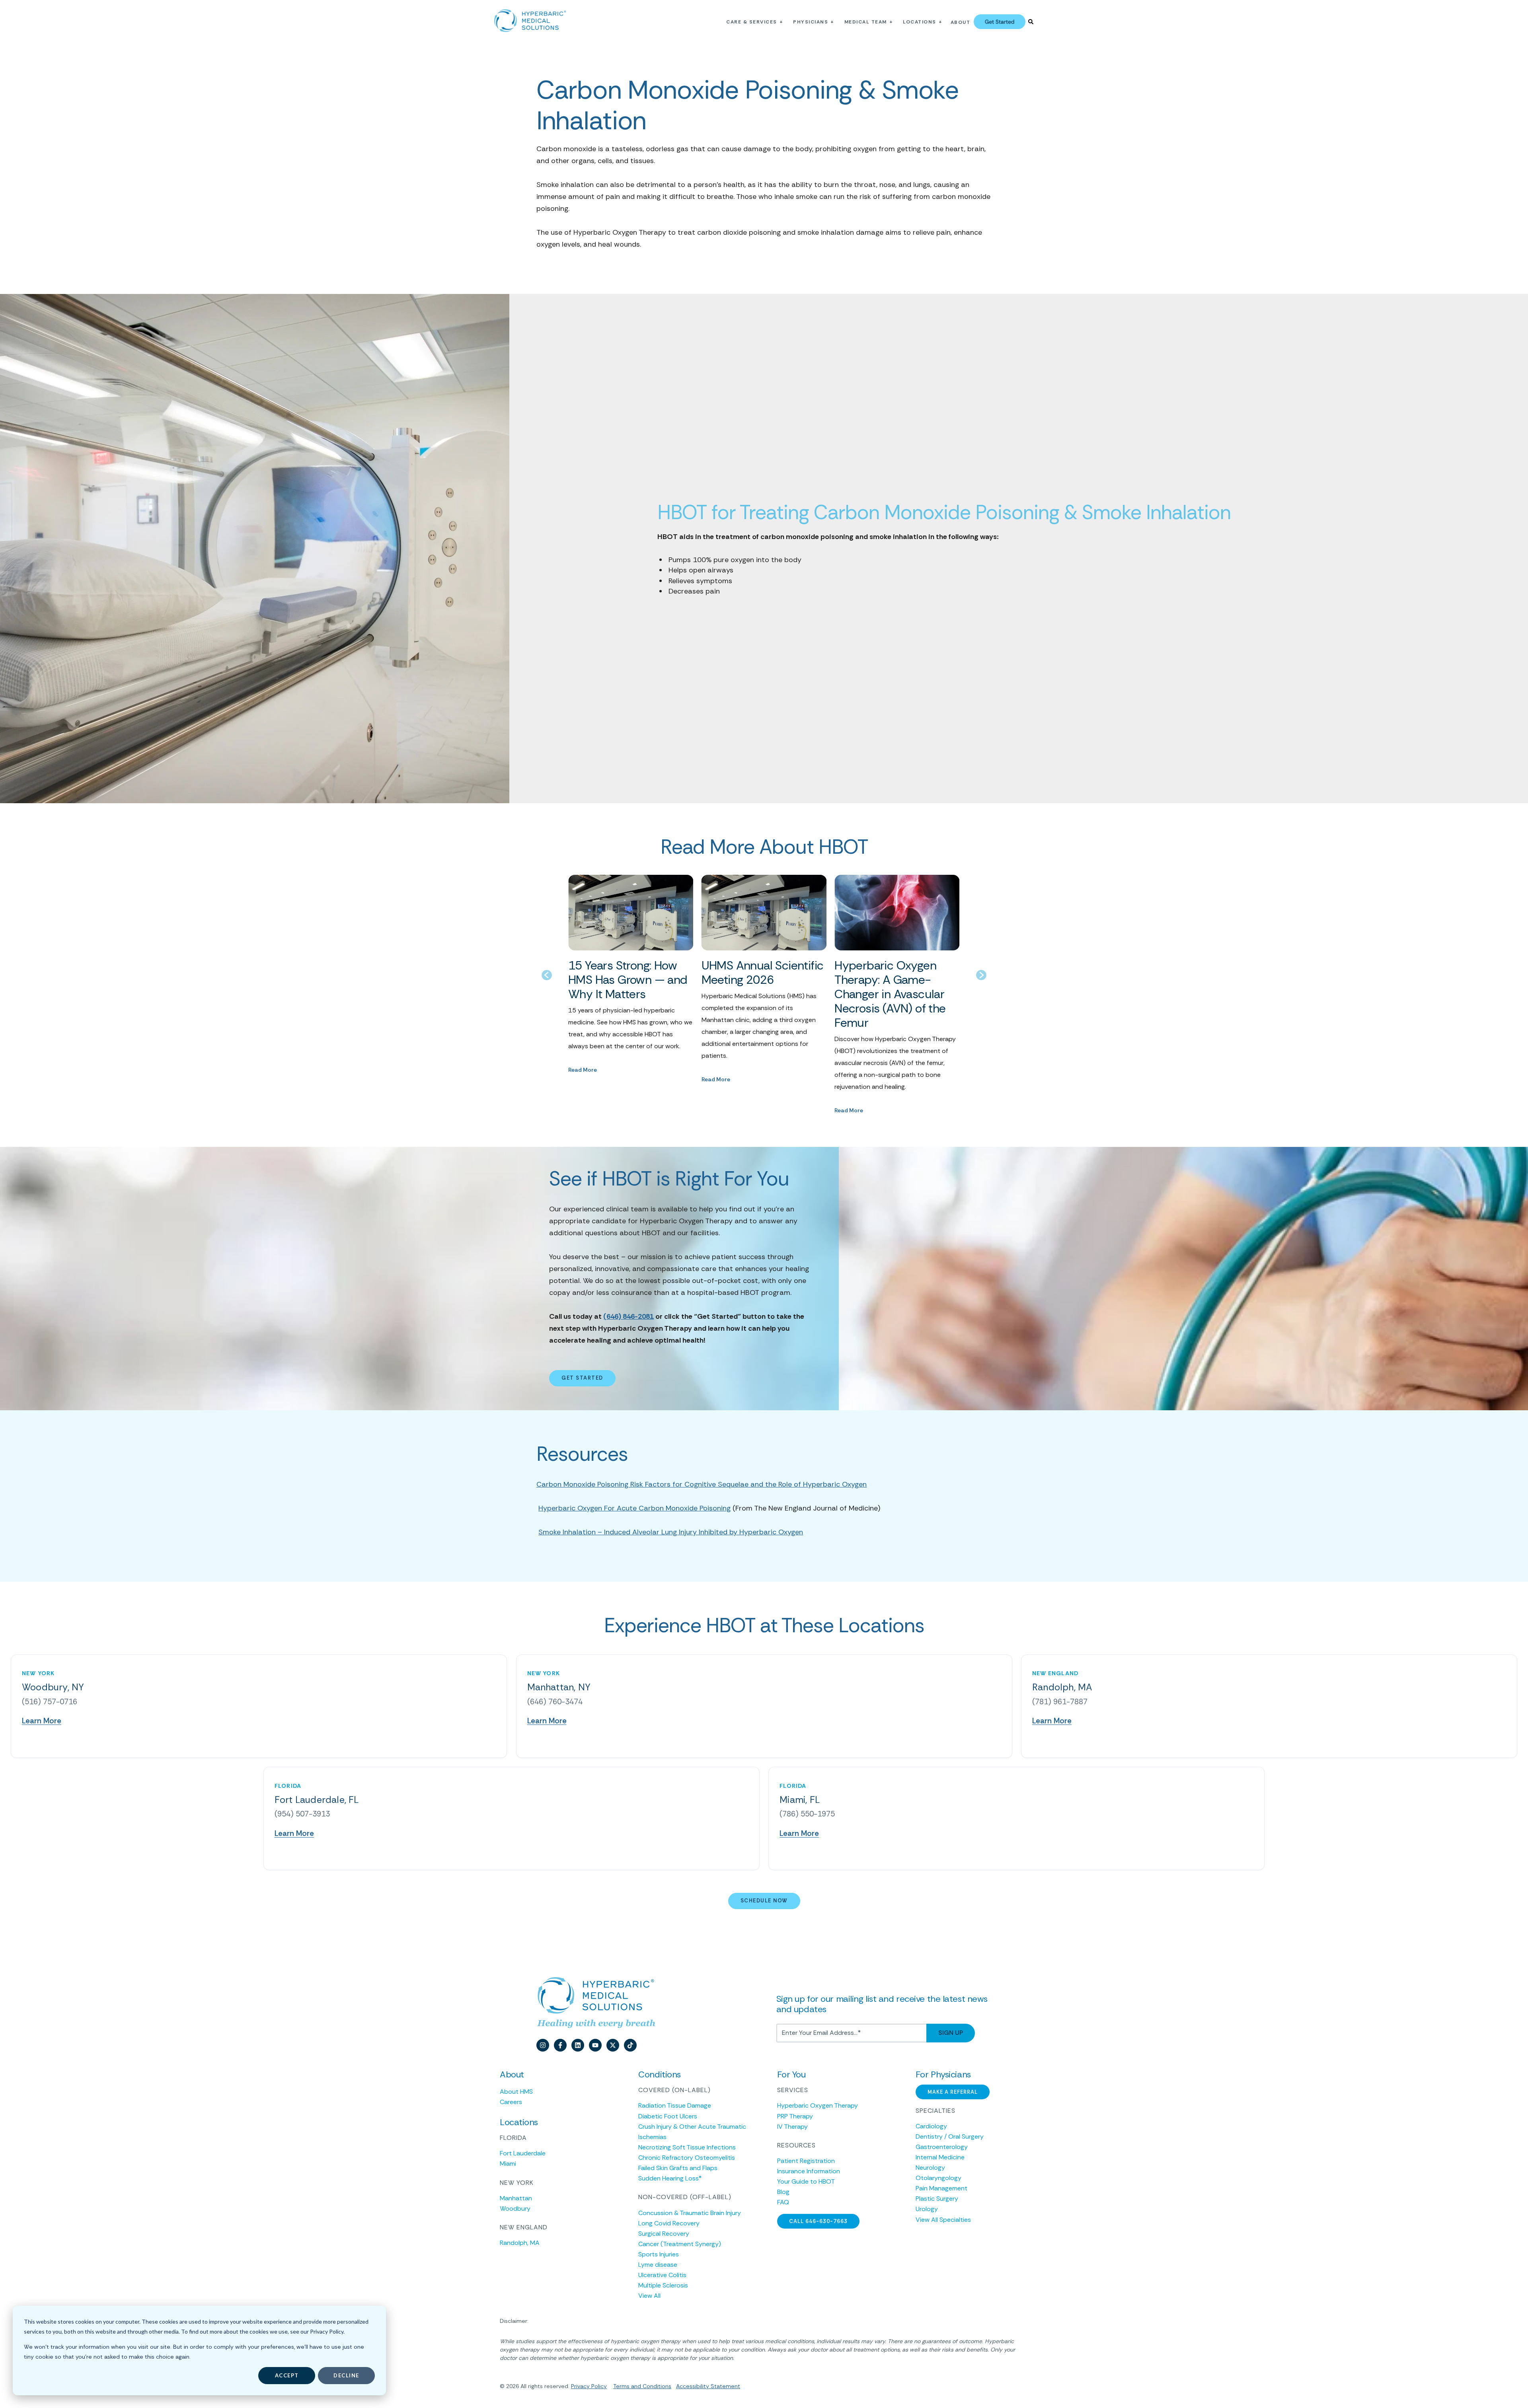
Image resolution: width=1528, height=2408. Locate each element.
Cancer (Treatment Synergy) (680, 2244)
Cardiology (931, 2126)
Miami (508, 2164)
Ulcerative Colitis (662, 2275)
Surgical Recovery (664, 2234)
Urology (927, 2209)
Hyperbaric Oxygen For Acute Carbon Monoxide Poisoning (634, 1508)
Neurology (930, 2168)
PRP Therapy (795, 2116)
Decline (346, 2375)
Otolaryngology (938, 2178)
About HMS (516, 2092)
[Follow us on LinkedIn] (578, 2045)
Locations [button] (920, 22)
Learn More (42, 1721)
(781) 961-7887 (1060, 1702)
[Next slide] (981, 975)
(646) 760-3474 (555, 1702)
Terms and (627, 2386)
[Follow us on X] (613, 2045)
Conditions (656, 2386)
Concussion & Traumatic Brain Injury (690, 2213)
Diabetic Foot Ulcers (668, 2116)
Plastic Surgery (937, 2199)
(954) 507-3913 (302, 1814)
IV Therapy (792, 2127)
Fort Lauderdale (523, 2153)
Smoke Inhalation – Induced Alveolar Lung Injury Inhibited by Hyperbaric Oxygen (671, 1532)
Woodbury (515, 2208)
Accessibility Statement (708, 2386)
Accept (287, 2375)
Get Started (582, 1378)
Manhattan (516, 2198)
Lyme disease (658, 2265)
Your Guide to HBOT (806, 2181)
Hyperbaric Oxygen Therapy (818, 2105)
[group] (631, 995)
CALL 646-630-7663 (818, 2221)
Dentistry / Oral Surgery (950, 2136)
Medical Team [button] (866, 22)
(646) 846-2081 (629, 1316)
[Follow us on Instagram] (543, 2045)
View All (649, 2296)
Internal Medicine (940, 2157)
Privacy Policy (589, 2386)
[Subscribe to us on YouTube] (595, 2045)
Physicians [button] (811, 22)
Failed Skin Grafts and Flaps (678, 2168)
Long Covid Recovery (669, 2223)
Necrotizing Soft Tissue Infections (687, 2147)
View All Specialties (943, 2220)
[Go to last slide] (547, 975)
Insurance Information (809, 2171)
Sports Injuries (659, 2254)
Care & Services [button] (752, 22)
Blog (783, 2192)
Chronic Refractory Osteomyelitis (687, 2158)
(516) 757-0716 (50, 1702)
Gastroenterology (942, 2147)
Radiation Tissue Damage (675, 2105)
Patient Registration (806, 2161)
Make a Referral (953, 2092)
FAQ (783, 2202)
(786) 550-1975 (807, 1814)
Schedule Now (764, 1901)
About (961, 22)
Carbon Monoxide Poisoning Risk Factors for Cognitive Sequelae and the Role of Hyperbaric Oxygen (702, 1484)
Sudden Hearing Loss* (670, 2178)
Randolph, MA (520, 2243)
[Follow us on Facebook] (560, 2045)
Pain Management (941, 2188)
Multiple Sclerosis (663, 2285)
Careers (511, 2102)
